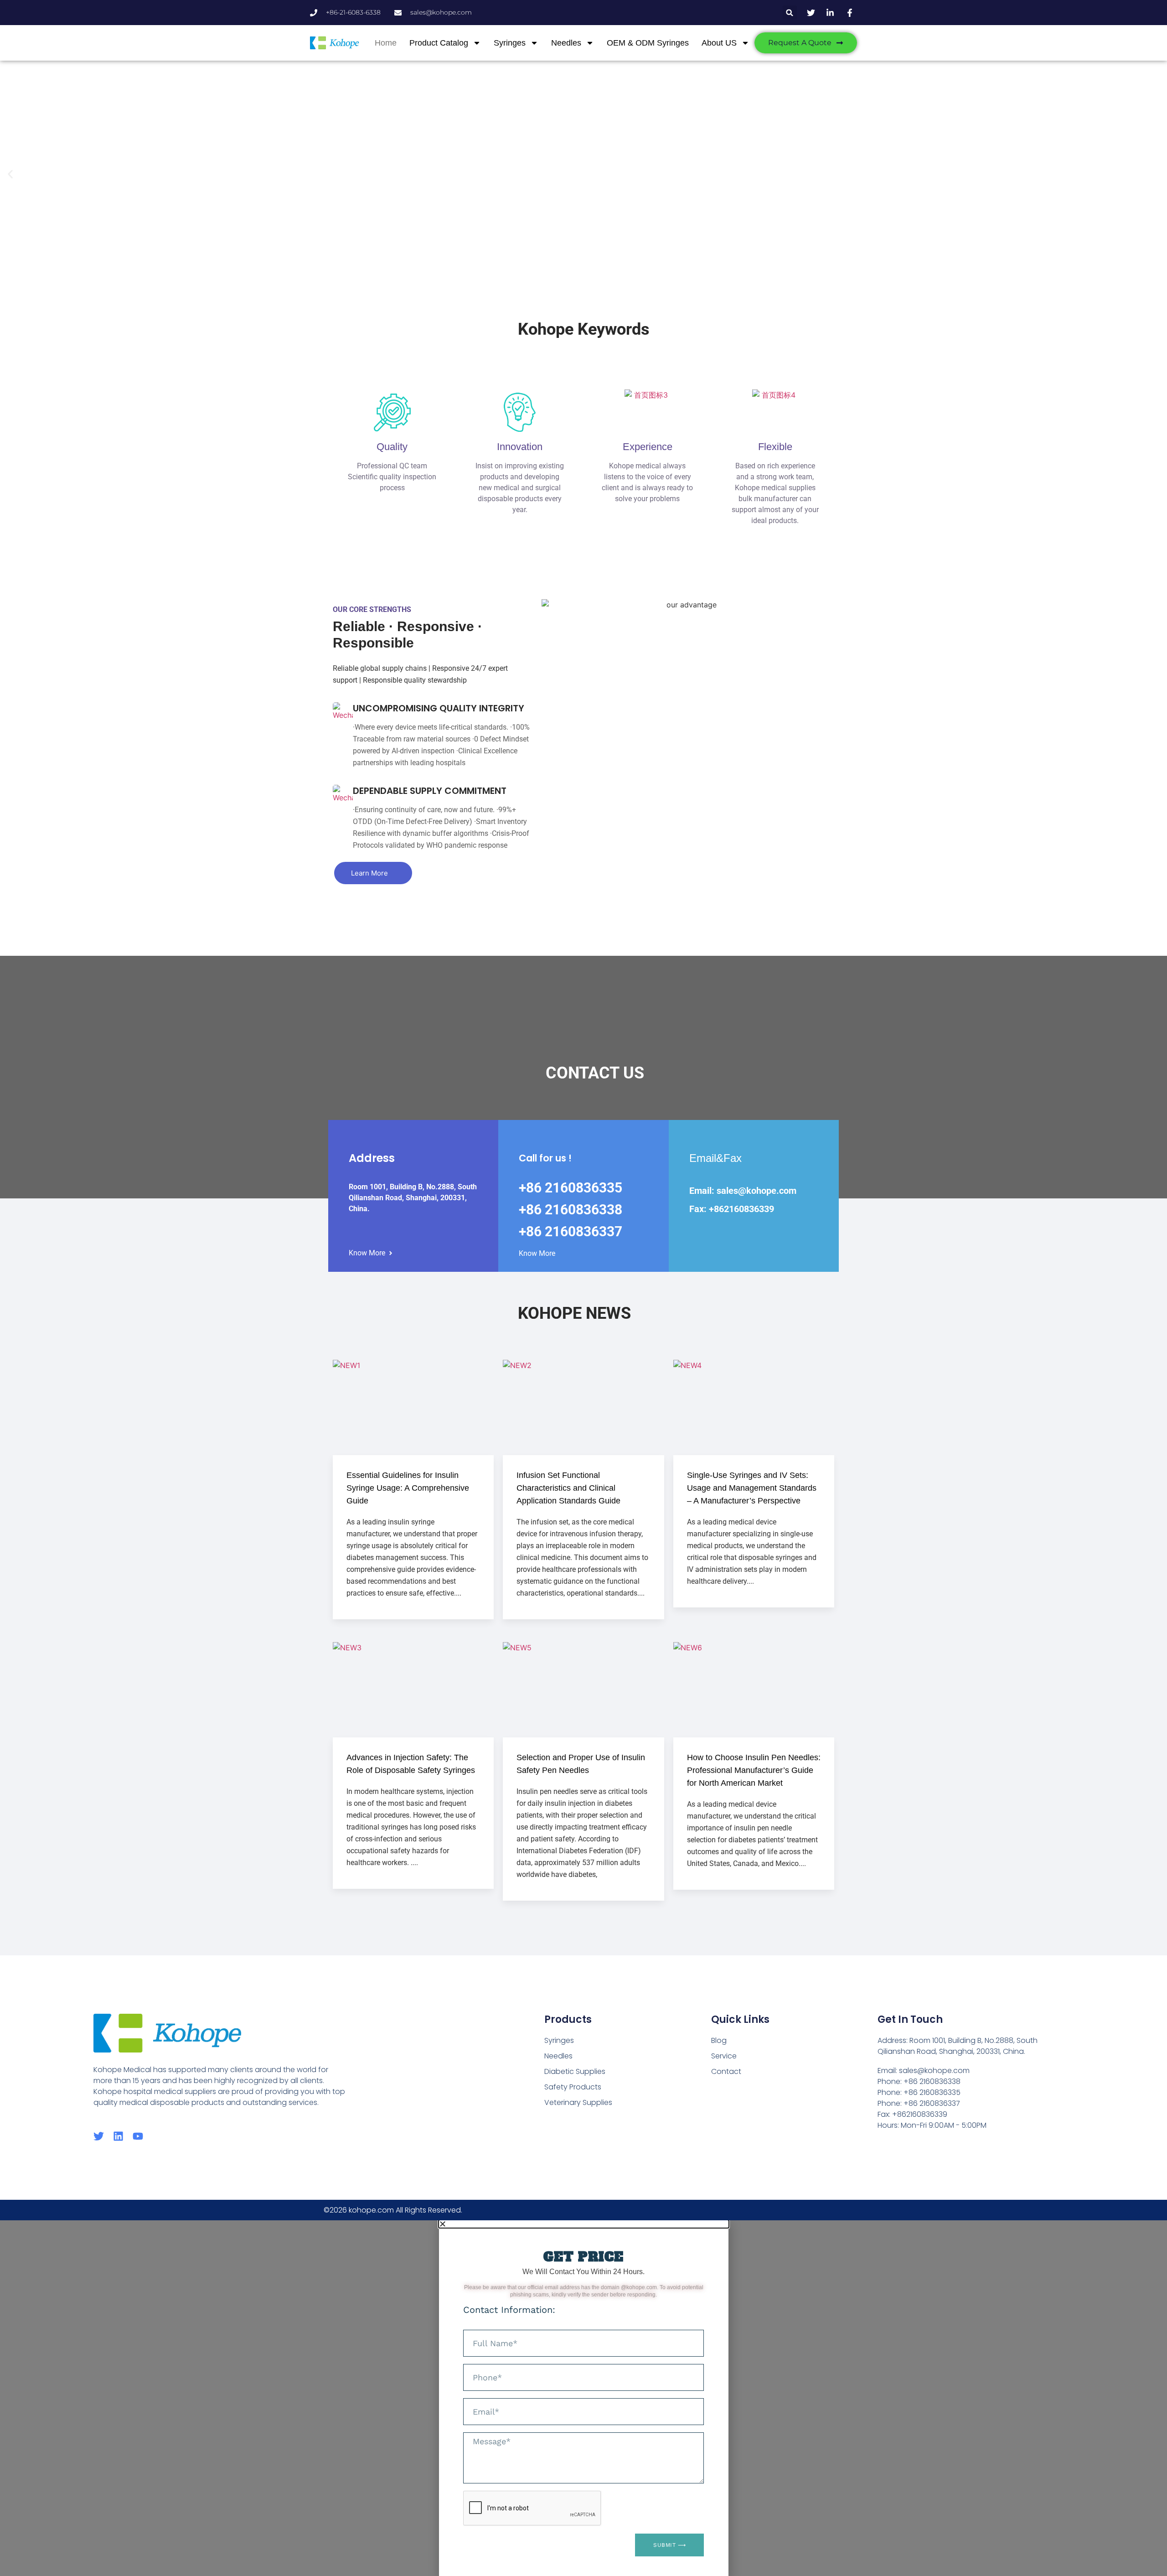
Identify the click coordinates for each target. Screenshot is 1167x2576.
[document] (583, 2398)
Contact (726, 2071)
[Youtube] (138, 2136)
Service (724, 2056)
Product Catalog (439, 43)
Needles (566, 43)
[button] (790, 13)
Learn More (369, 873)
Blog (719, 2040)
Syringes (510, 43)
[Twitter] (99, 2136)
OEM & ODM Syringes (648, 43)
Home (386, 43)
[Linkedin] (118, 2136)
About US (719, 43)
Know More (367, 1253)
